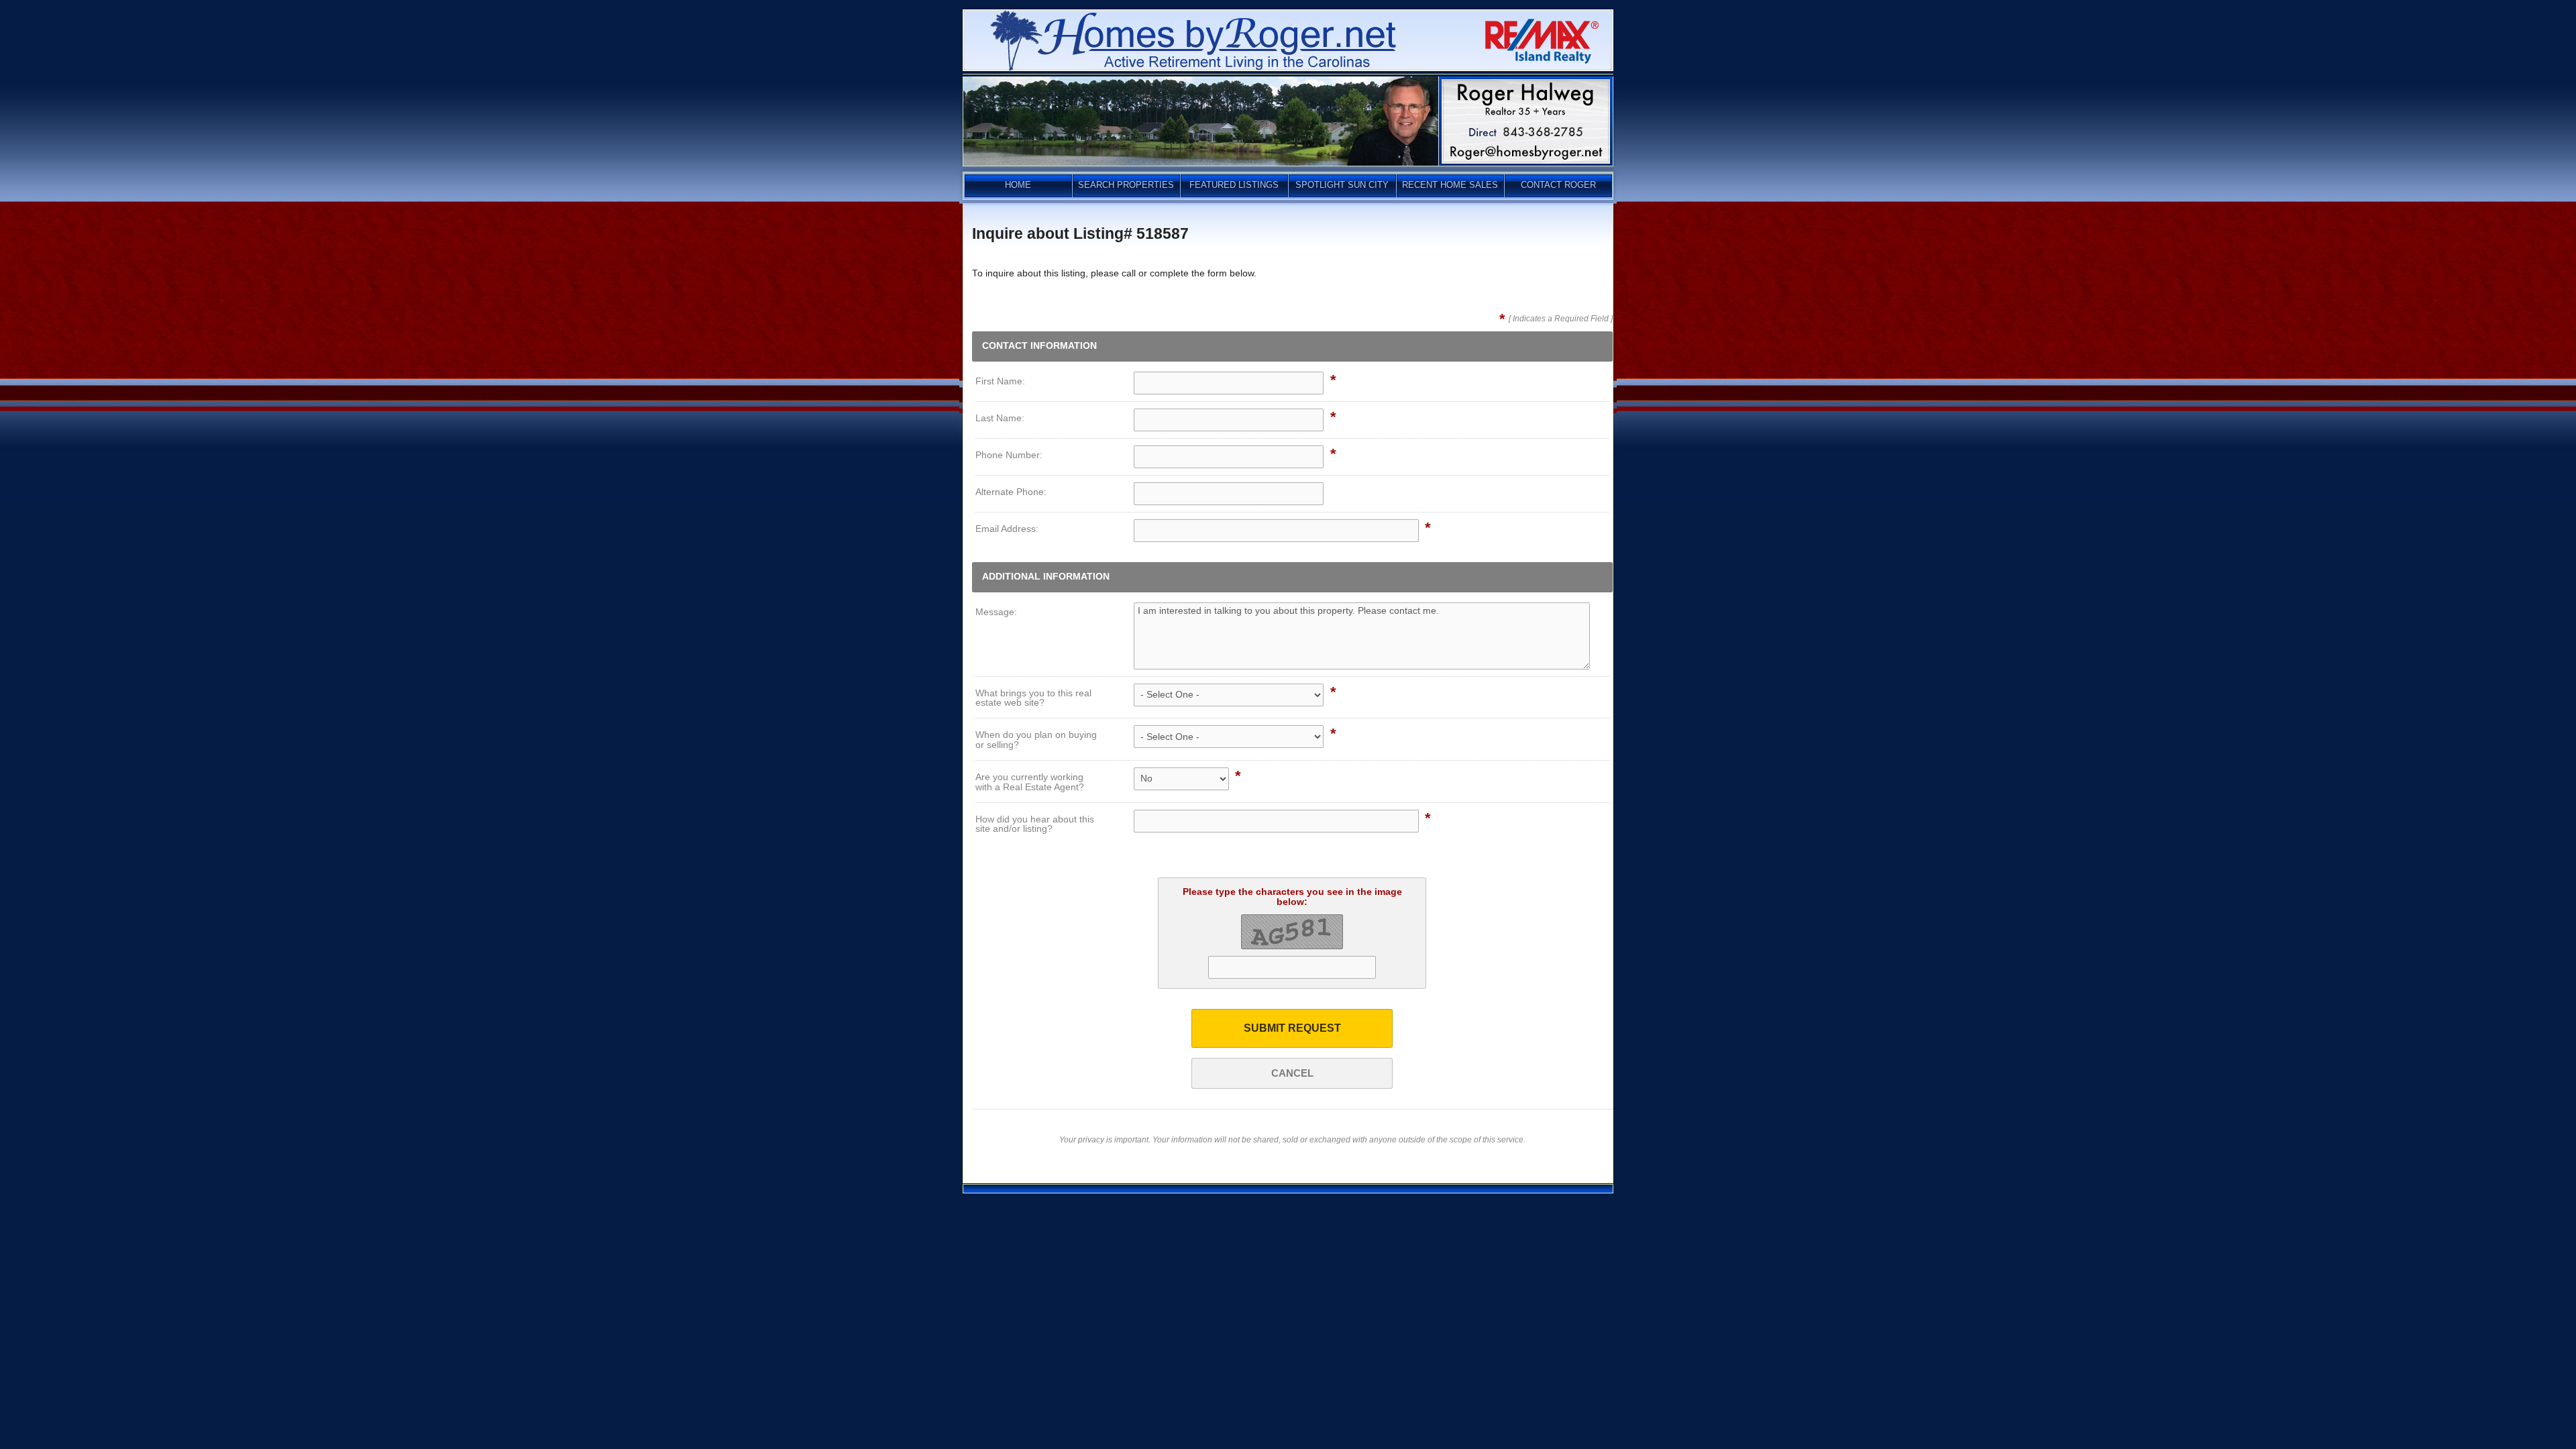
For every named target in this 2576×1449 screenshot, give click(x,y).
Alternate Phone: (1011, 492)
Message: (996, 612)
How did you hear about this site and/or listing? (1035, 824)
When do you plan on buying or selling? (1036, 740)
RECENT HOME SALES (1450, 185)
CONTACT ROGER (1558, 185)
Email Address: (1007, 529)
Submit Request (1292, 1028)
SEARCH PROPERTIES (1126, 185)
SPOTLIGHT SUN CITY (1342, 185)
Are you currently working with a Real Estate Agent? (1030, 782)
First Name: (1000, 381)
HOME (1018, 185)
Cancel (1292, 1073)
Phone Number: (1009, 455)
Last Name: (1000, 418)
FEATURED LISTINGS (1234, 185)
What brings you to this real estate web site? (1033, 698)
